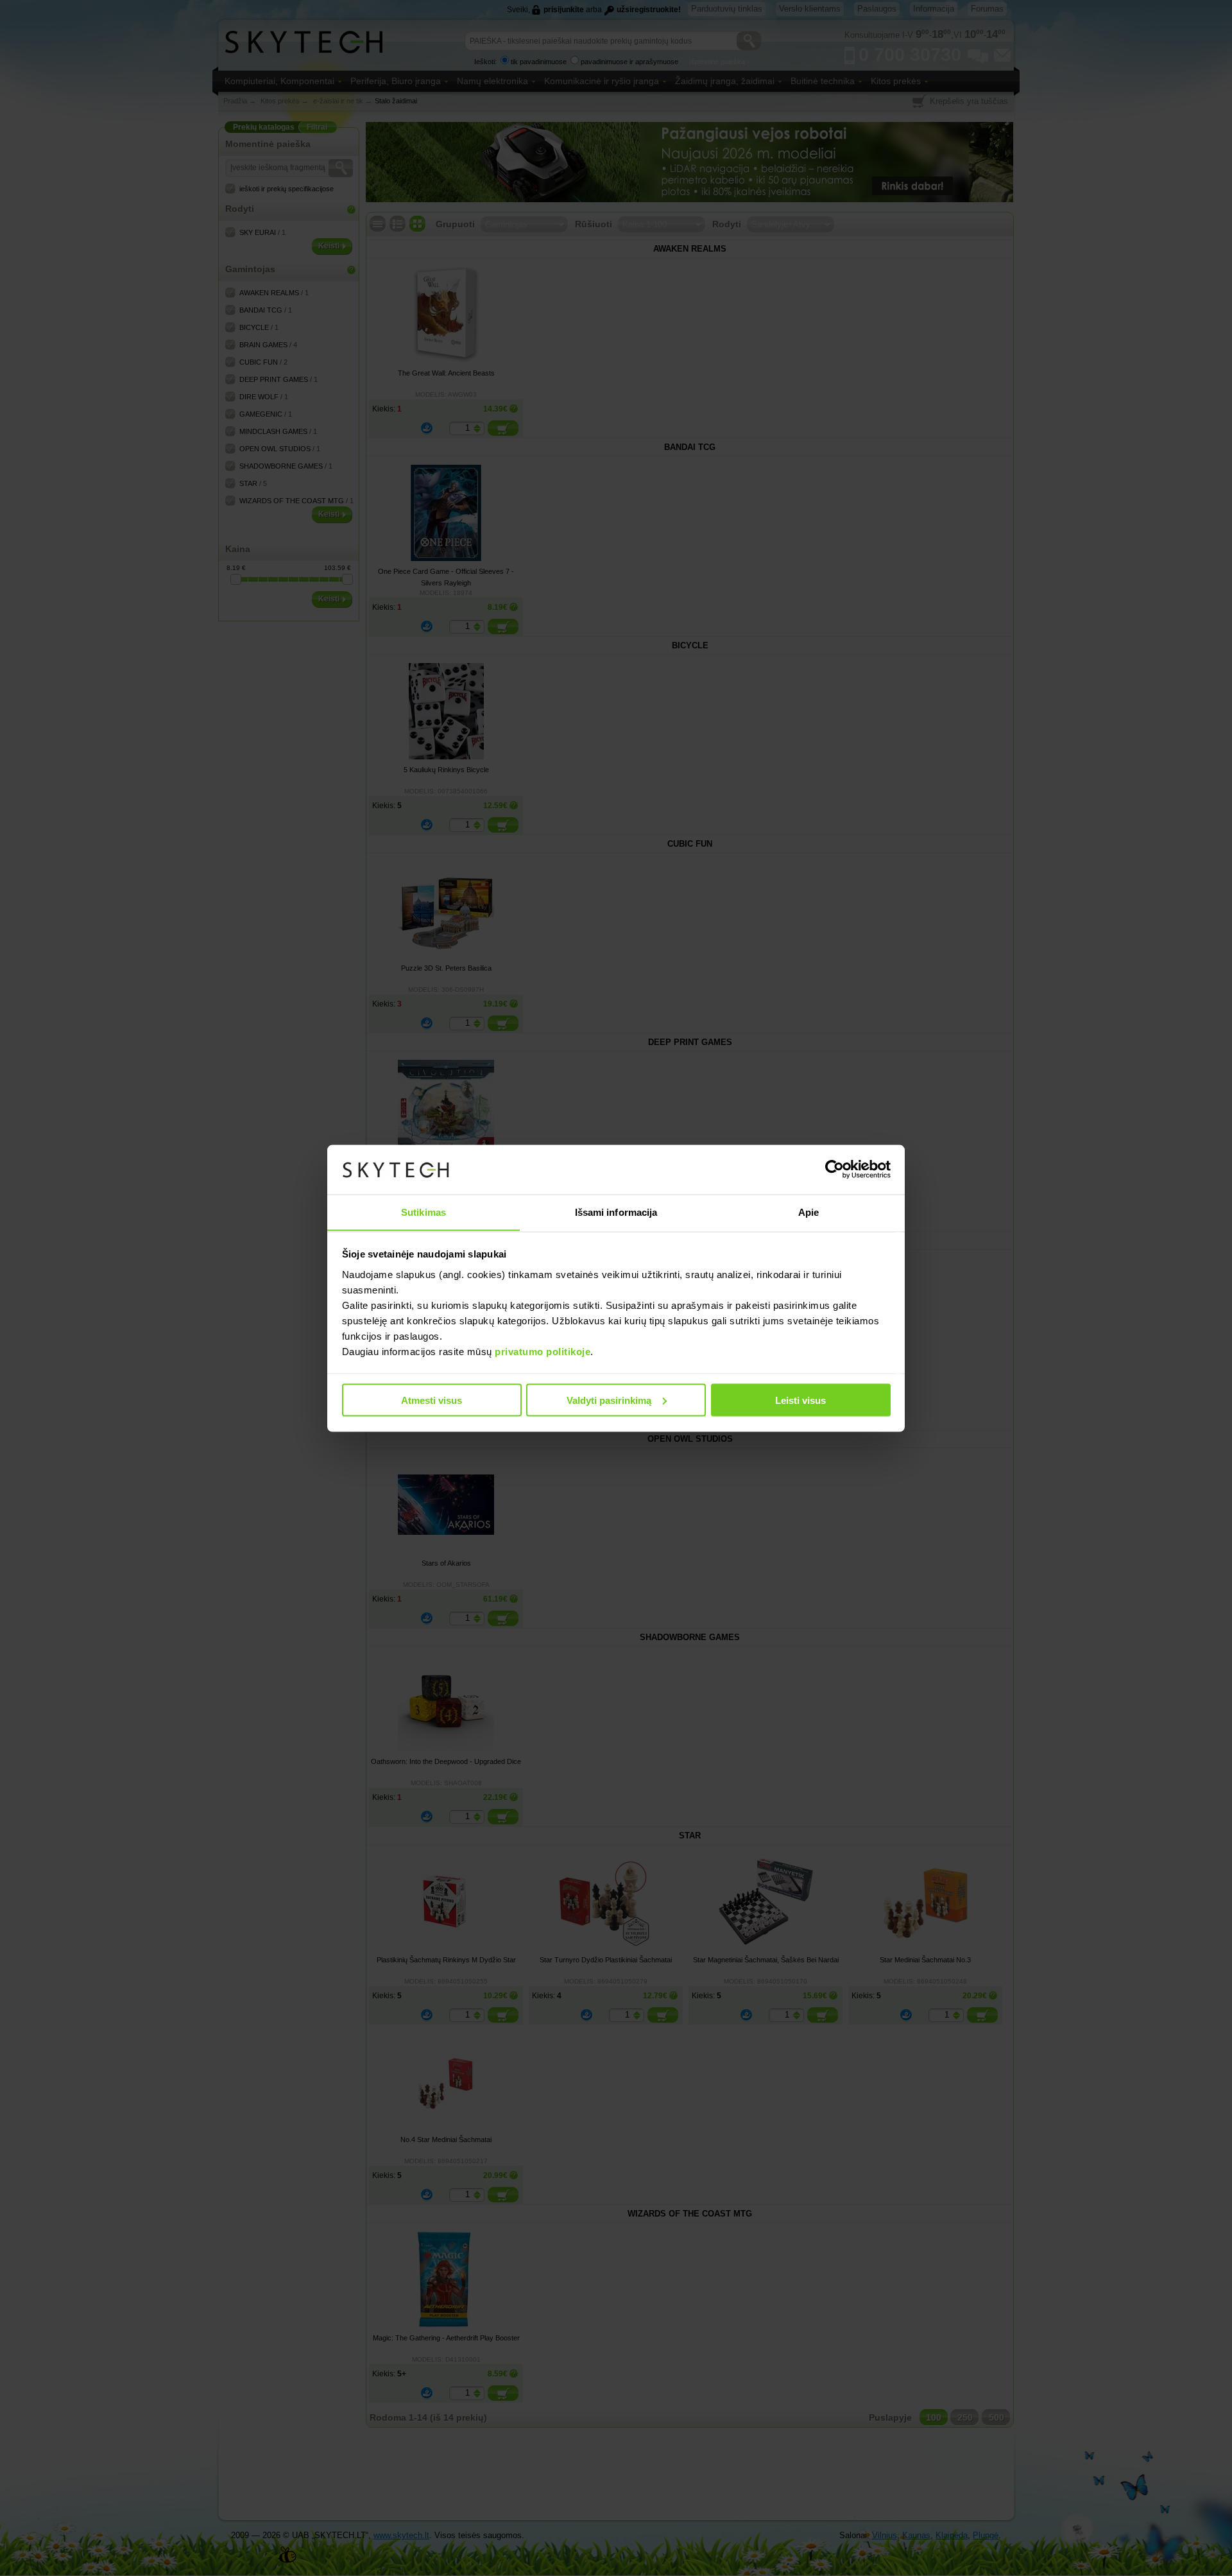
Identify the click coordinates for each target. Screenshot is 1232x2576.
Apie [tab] (809, 1212)
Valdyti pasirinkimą (609, 1400)
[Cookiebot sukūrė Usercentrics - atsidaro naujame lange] (834, 1170)
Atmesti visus (432, 1400)
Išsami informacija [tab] (616, 1212)
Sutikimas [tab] (424, 1212)
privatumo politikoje (543, 1351)
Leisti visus (800, 1400)
